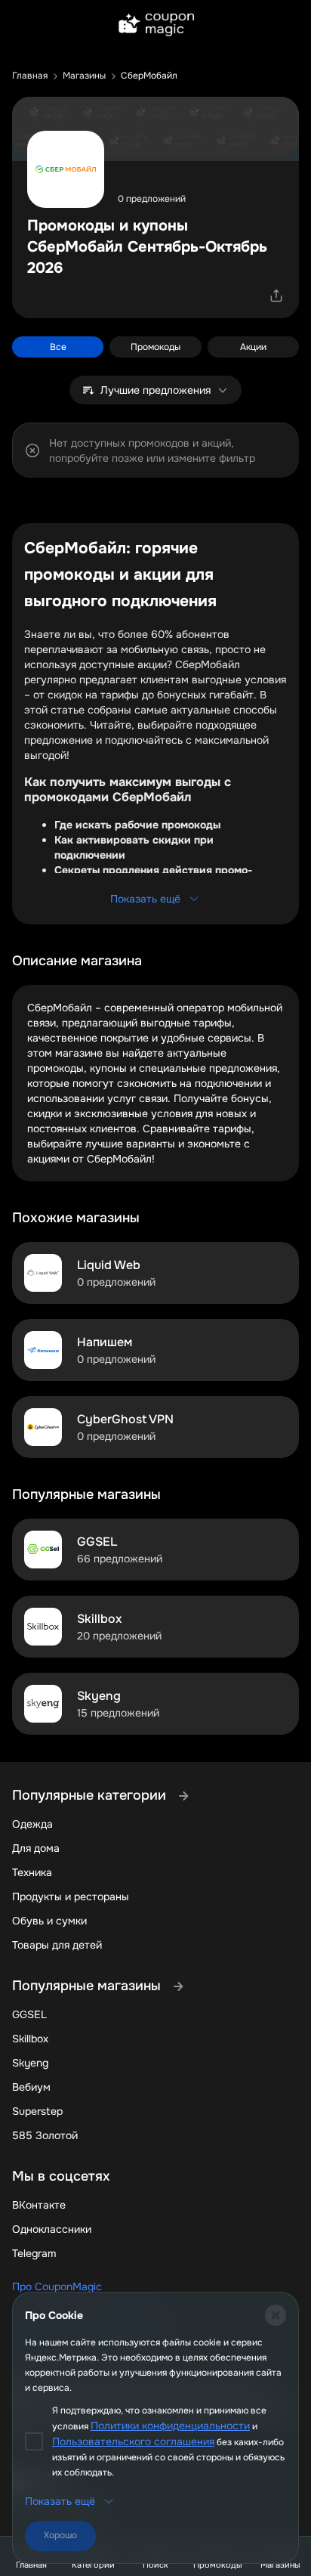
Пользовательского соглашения (133, 2441)
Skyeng (30, 2063)
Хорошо (60, 2535)
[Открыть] (276, 296)
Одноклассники (52, 2229)
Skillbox (30, 2039)
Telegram (34, 2253)
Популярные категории (91, 1795)
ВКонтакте (39, 2205)
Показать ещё (145, 899)
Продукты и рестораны (71, 1896)
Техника (32, 1872)
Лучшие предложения (155, 390)
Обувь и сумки (49, 1921)
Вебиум (31, 2087)
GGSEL (29, 2014)
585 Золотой (45, 2135)
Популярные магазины (88, 1986)
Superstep (37, 2111)
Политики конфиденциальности (170, 2426)
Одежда (32, 1824)
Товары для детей (57, 1945)
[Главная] (155, 26)
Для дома (36, 1848)
